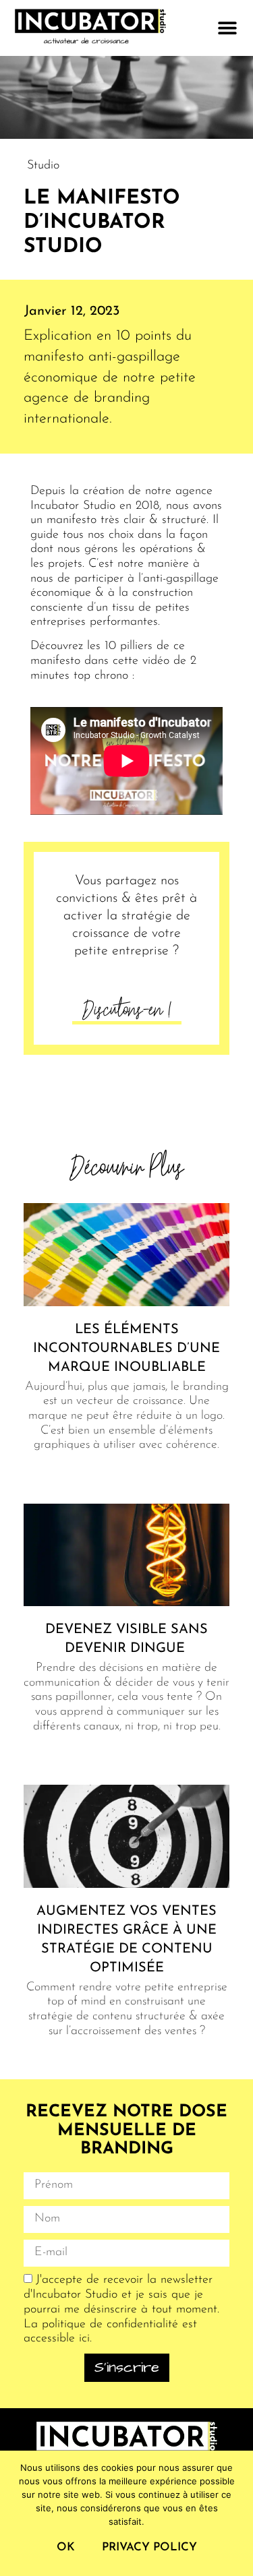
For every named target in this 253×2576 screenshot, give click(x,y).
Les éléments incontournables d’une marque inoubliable (126, 1349)
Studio (43, 166)
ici (84, 2339)
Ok (66, 2547)
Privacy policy (149, 2547)
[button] (227, 28)
